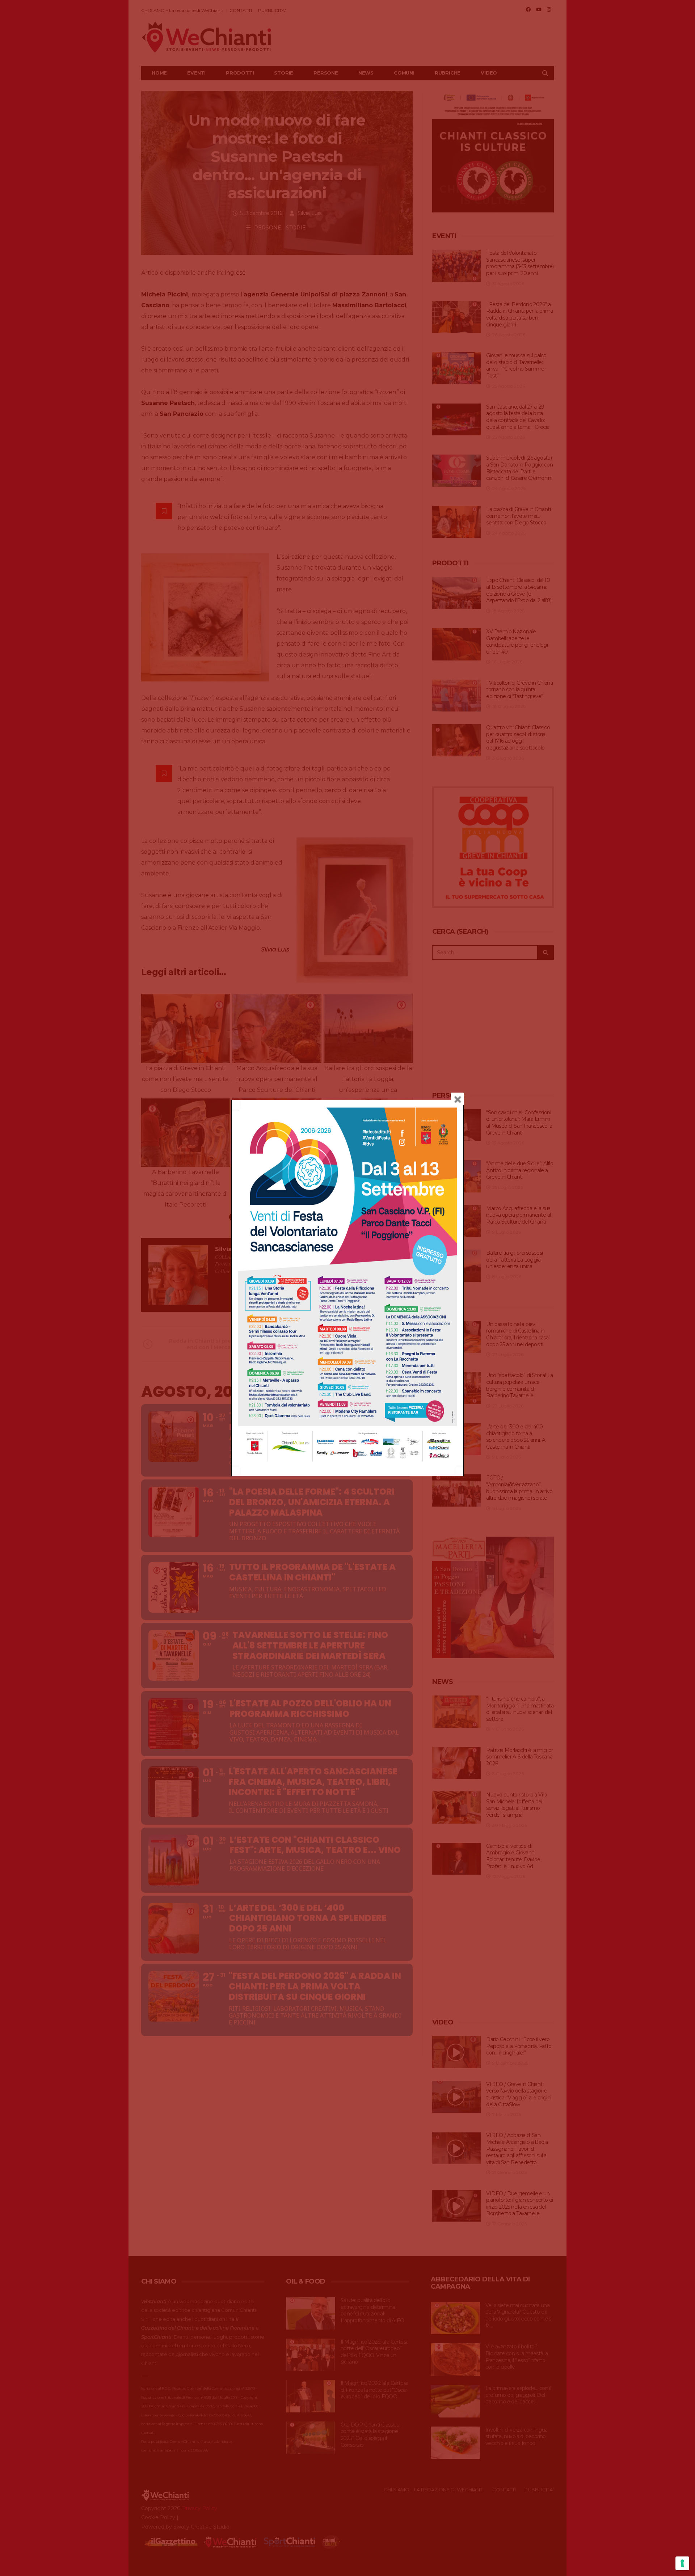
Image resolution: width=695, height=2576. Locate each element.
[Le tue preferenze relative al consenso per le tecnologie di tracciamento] (682, 2563)
